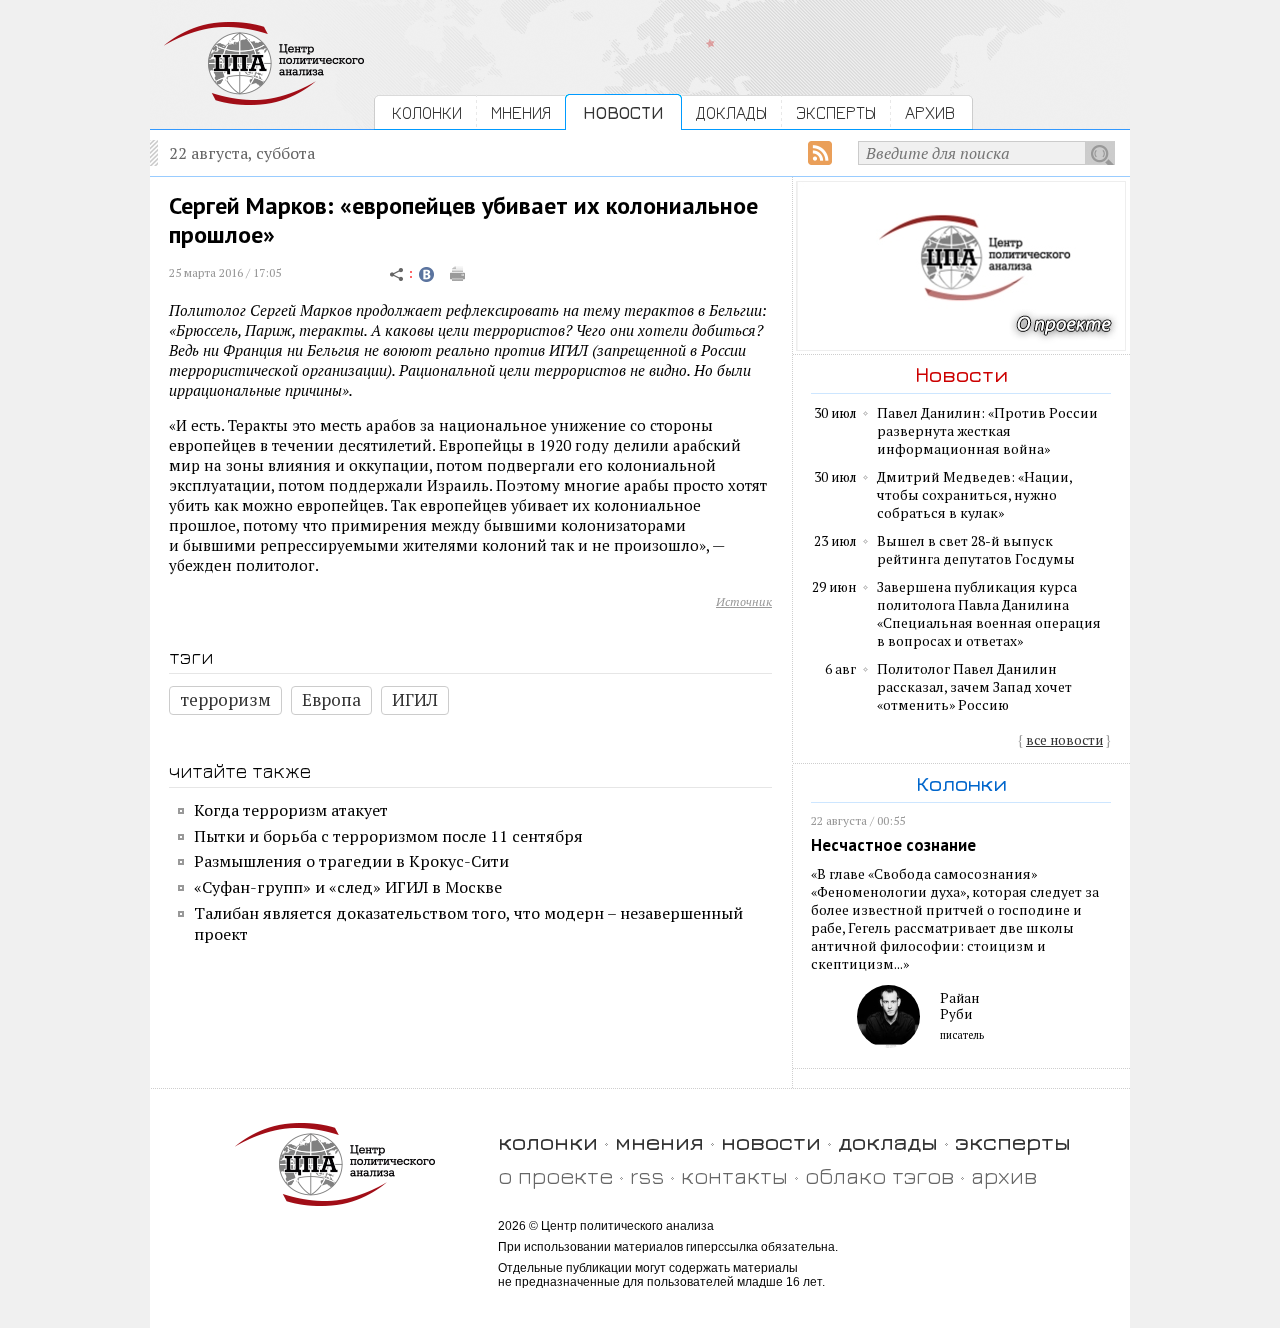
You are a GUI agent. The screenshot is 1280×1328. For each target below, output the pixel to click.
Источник (744, 601)
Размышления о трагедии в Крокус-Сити (351, 861)
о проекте (555, 1175)
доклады (888, 1141)
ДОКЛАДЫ (731, 112)
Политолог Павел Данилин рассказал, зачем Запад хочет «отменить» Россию (974, 687)
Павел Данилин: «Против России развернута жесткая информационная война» (987, 431)
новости (771, 1141)
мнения (659, 1141)
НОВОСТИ (623, 112)
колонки (548, 1141)
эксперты (1013, 1141)
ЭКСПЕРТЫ (836, 112)
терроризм (225, 699)
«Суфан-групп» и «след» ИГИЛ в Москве (348, 887)
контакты (734, 1175)
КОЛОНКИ (427, 112)
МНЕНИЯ (521, 112)
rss (647, 1175)
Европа (331, 699)
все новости (1064, 740)
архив (1004, 1175)
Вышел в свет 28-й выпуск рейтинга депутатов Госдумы (976, 550)
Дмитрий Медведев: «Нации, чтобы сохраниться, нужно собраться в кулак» (974, 495)
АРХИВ (930, 112)
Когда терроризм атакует (291, 810)
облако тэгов (879, 1175)
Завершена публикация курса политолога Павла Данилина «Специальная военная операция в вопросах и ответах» (989, 614)
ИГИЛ (415, 699)
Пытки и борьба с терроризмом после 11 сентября (388, 836)
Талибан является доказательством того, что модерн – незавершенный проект (468, 923)
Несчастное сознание (893, 845)
